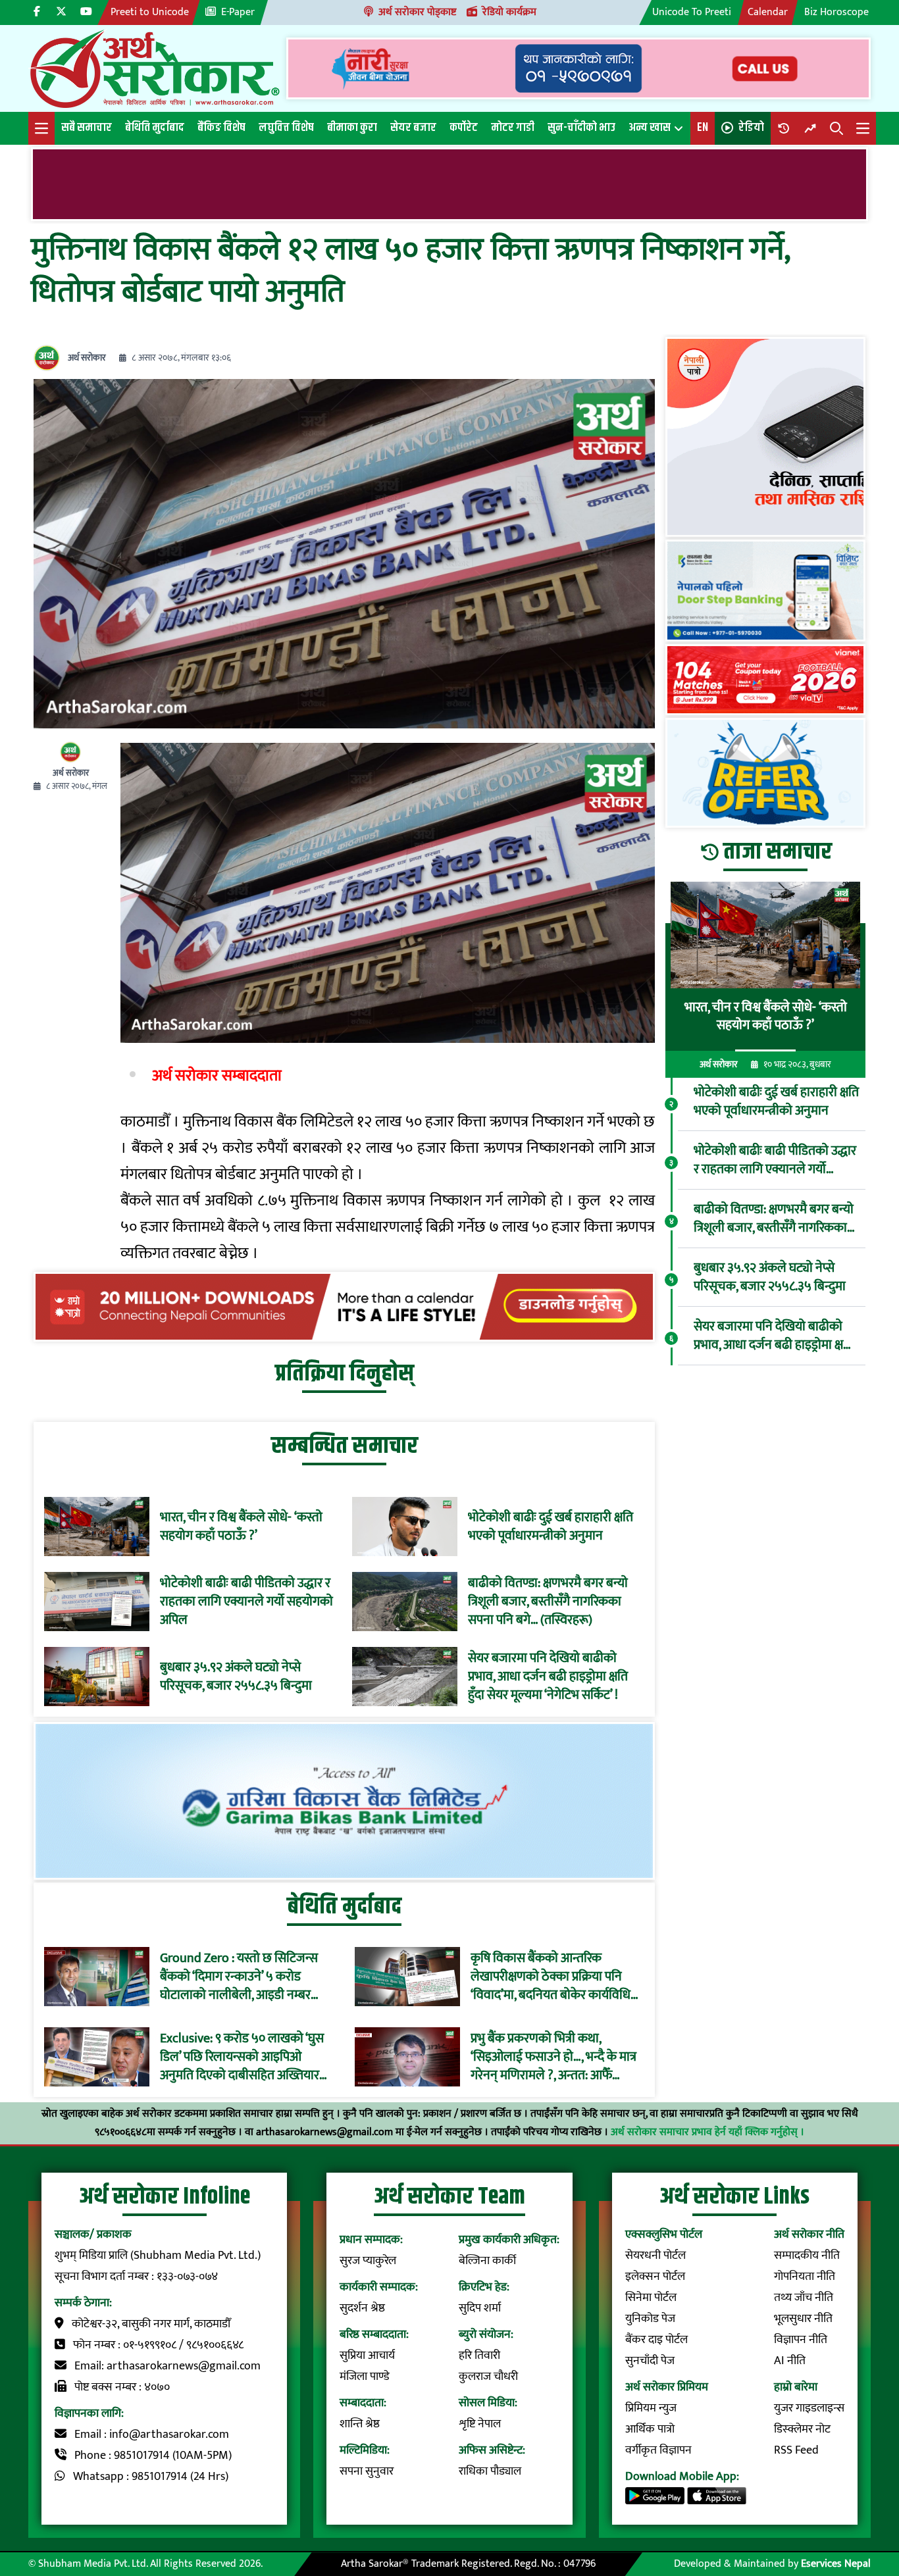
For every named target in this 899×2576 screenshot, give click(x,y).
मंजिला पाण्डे (365, 2377)
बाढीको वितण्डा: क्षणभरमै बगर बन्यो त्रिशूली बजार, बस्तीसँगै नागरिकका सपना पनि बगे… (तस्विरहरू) (548, 1602)
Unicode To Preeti (692, 12)
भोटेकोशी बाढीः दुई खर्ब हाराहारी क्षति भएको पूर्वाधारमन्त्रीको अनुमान (551, 1527)
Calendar (768, 12)
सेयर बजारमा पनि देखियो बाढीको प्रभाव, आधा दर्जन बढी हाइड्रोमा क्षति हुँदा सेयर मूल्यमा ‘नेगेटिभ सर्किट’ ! (548, 1677)
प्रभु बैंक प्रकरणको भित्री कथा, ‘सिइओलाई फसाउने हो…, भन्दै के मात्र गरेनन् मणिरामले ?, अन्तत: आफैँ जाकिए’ (553, 2057)
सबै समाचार (87, 128)
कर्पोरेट (464, 128)
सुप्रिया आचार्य (367, 2356)
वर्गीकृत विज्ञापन (658, 2450)
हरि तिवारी (479, 2356)
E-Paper (238, 12)
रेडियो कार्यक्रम (509, 12)
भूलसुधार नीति (803, 2319)
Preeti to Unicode (150, 12)
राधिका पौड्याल (490, 2471)
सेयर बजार (413, 128)
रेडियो (751, 128)
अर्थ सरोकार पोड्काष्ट (417, 12)
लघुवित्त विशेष (286, 128)
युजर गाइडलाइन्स (809, 2408)
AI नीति (790, 2361)
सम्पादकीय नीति (807, 2256)
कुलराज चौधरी (488, 2377)
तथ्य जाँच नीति (804, 2298)
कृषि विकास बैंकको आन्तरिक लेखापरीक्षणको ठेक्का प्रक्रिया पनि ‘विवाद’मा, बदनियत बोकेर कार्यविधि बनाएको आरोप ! (551, 1977)
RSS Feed (796, 2450)
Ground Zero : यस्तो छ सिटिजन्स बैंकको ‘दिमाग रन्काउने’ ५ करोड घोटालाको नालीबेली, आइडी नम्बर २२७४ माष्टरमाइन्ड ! (239, 1977)
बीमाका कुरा (352, 128)
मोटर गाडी (513, 128)
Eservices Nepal (836, 2564)
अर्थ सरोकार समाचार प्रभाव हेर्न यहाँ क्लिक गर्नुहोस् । (707, 2132)
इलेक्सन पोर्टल (655, 2277)
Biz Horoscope (836, 12)
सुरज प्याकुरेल (368, 2261)
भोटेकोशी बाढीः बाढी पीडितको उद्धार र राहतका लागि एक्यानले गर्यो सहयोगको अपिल (246, 1602)
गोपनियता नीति (805, 2277)
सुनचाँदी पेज (650, 2361)
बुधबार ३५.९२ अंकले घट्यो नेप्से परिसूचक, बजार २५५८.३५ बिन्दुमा (236, 1677)
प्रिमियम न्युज (651, 2408)
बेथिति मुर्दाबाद (155, 128)
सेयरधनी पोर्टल (655, 2256)
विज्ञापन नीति (801, 2340)
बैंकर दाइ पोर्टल (656, 2340)
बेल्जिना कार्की (487, 2261)
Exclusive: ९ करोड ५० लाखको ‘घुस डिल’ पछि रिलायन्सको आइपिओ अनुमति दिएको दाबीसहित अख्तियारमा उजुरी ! (245, 2057)
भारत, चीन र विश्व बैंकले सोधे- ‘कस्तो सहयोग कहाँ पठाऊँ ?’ (241, 1527)
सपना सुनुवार (367, 2471)
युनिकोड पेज (650, 2319)
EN (703, 128)
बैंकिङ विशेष (221, 128)
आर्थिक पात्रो (650, 2429)
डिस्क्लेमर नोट (802, 2429)
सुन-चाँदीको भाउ (581, 128)
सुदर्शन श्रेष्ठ (362, 2308)
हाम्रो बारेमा (796, 2387)
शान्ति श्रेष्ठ (360, 2424)
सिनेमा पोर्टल (651, 2298)
